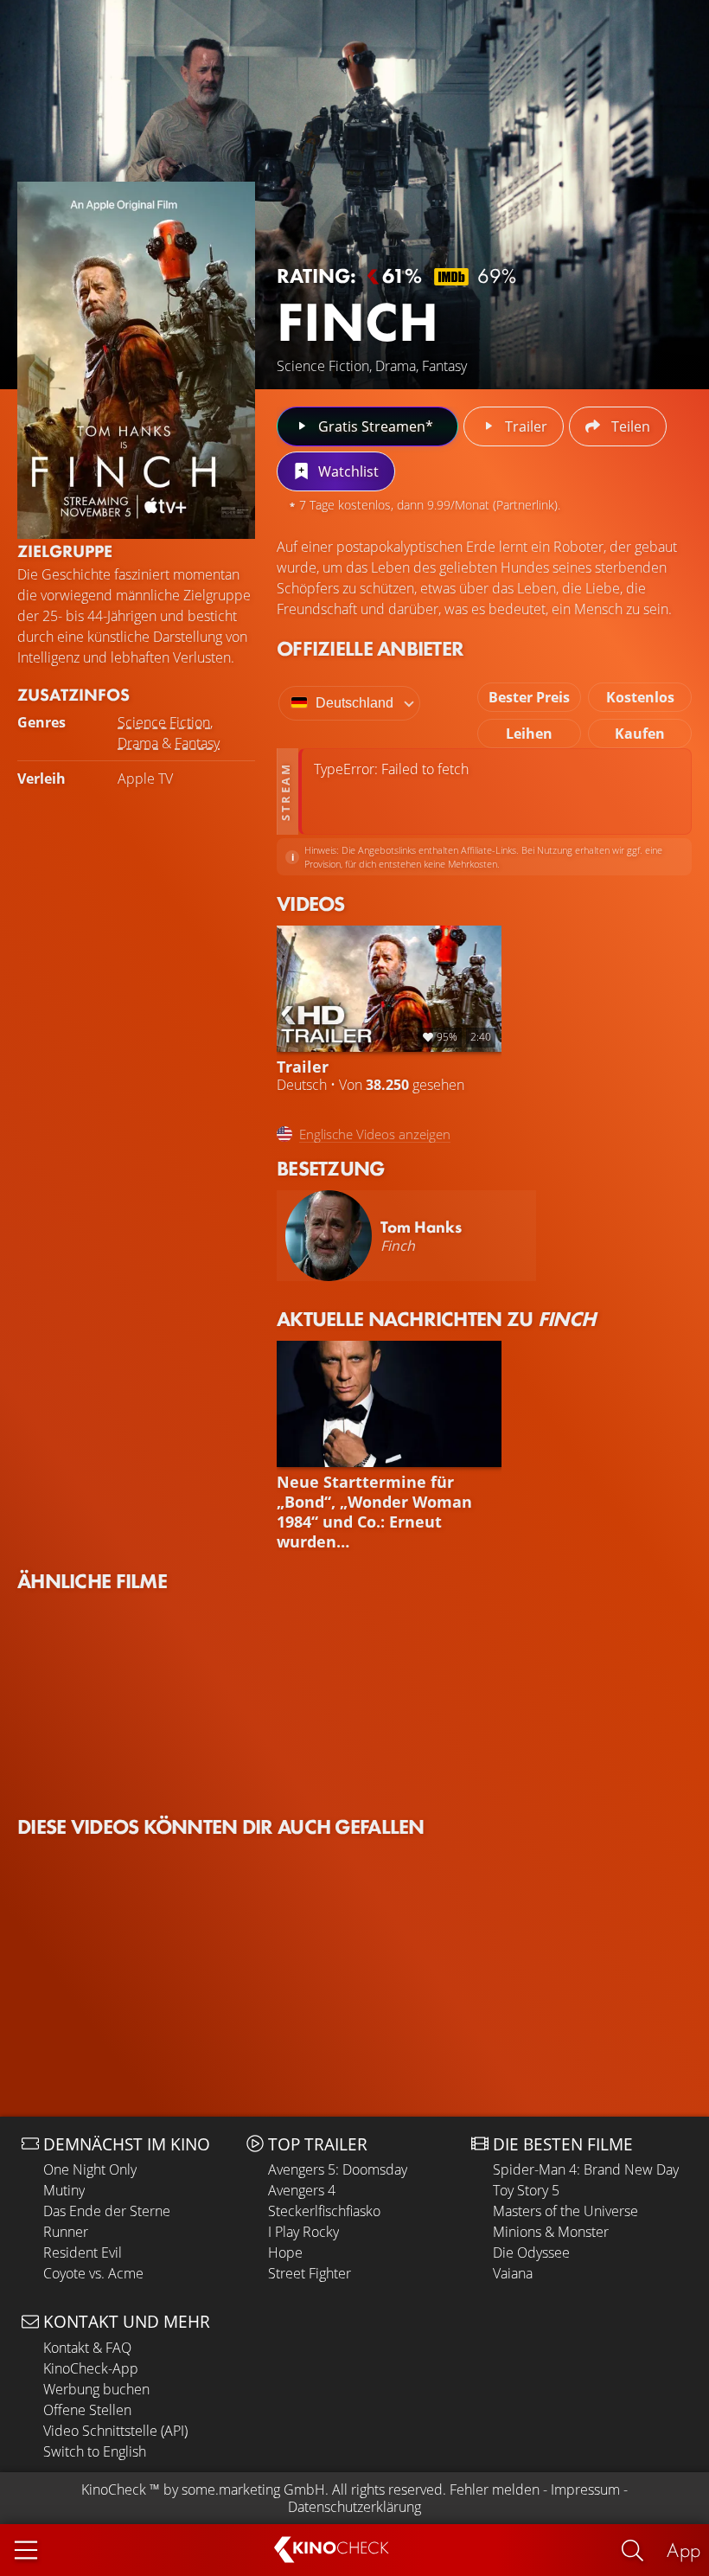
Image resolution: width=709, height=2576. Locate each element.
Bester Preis (529, 697)
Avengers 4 (302, 2190)
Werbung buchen (96, 2389)
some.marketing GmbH (253, 2489)
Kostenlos (640, 697)
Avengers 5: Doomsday (338, 2169)
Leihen (529, 734)
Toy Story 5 (526, 2190)
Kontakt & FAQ (87, 2348)
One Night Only (90, 2169)
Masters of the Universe (565, 2211)
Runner (66, 2232)
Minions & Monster (551, 2232)
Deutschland (354, 703)
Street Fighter (310, 2273)
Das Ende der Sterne (107, 2211)
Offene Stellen (87, 2410)
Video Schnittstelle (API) (115, 2431)
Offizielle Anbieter (370, 648)
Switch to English (95, 2451)
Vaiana (513, 2273)
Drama (138, 743)
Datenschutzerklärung (354, 2507)
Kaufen (640, 734)
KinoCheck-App (91, 2368)
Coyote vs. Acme (93, 2273)
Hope (285, 2252)
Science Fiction (164, 722)
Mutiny (64, 2190)
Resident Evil (83, 2252)
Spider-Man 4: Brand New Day (586, 2169)
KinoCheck (114, 2489)
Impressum (585, 2489)
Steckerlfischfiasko (324, 2211)
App (683, 2550)
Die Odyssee (531, 2252)
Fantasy (197, 743)
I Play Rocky (303, 2232)
